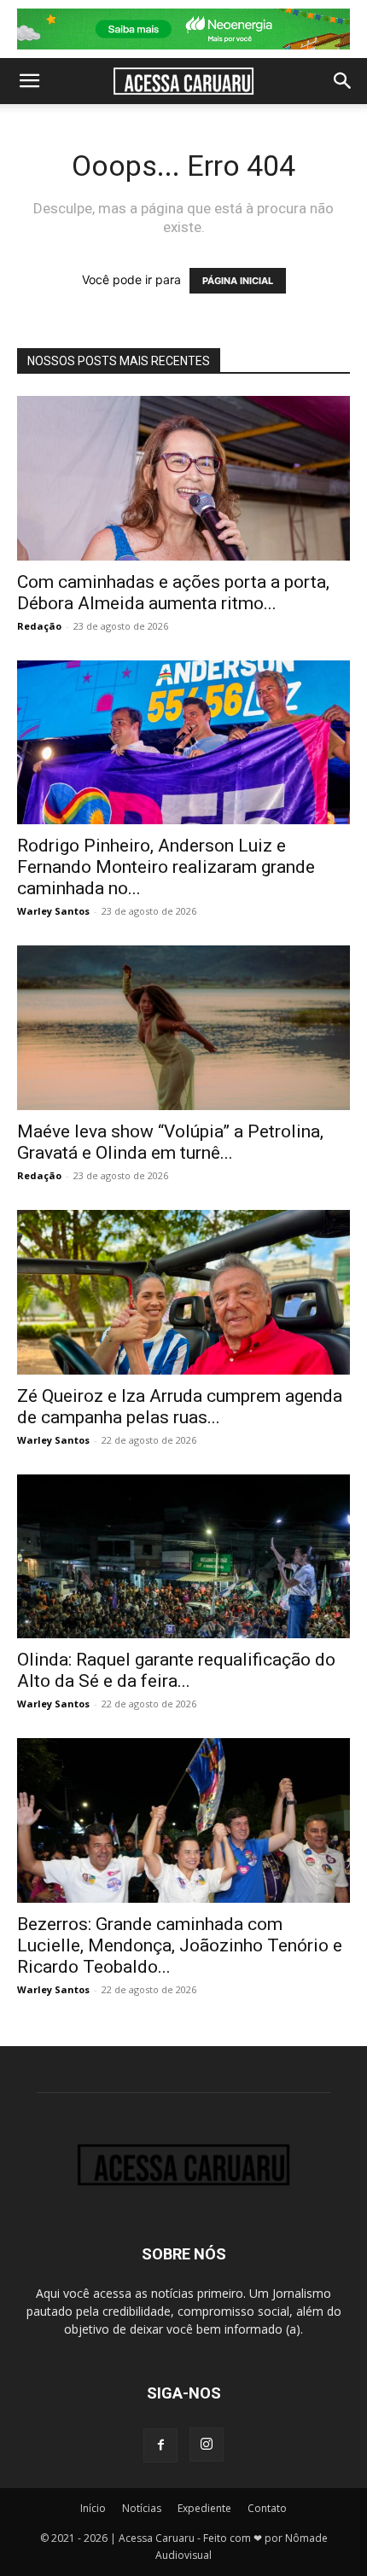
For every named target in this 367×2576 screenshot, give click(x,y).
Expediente (204, 2508)
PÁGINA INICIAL (238, 281)
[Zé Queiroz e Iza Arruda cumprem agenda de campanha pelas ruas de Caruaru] (183, 1292)
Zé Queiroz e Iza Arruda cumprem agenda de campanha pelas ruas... (180, 1407)
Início (93, 2508)
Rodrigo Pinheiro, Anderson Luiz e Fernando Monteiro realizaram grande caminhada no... (166, 867)
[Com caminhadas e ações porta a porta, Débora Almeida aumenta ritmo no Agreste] (183, 478)
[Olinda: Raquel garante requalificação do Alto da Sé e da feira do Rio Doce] (183, 1557)
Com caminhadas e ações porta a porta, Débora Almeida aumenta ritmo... (173, 593)
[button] (29, 81)
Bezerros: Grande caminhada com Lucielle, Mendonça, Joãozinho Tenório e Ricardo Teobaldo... (180, 1945)
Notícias (142, 2508)
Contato (267, 2508)
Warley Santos (53, 911)
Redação (39, 626)
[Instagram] (207, 2445)
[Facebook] (160, 2445)
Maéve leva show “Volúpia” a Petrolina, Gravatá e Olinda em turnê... (170, 1142)
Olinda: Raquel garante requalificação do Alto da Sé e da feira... (176, 1670)
